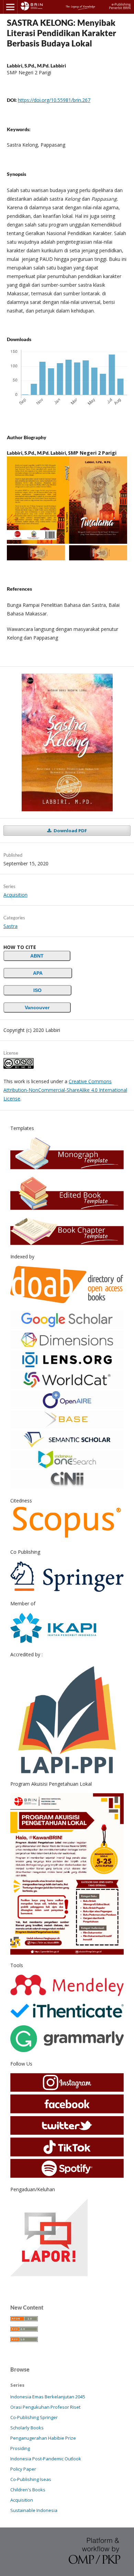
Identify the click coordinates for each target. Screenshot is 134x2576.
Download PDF (70, 831)
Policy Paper (23, 2469)
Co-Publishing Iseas (31, 2479)
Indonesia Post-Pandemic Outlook (46, 2459)
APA (38, 973)
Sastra (10, 926)
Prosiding (20, 2448)
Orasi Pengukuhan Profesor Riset (45, 2407)
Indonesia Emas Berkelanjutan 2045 (48, 2397)
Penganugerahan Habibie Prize (43, 2438)
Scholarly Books (27, 2428)
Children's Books (28, 2490)
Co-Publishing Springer (34, 2417)
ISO (37, 990)
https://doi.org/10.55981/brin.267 (54, 100)
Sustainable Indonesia (34, 2510)
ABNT (37, 956)
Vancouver (37, 1007)
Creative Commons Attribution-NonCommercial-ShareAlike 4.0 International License (65, 1090)
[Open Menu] (10, 7)
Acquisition (15, 895)
